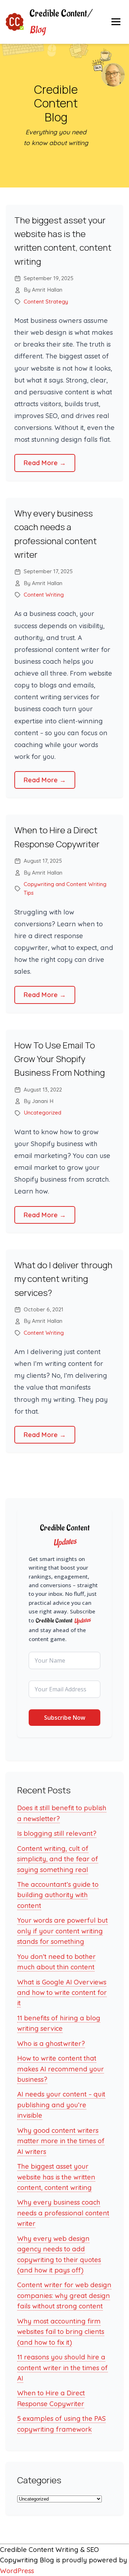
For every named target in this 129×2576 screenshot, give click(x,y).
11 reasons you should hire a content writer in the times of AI (63, 2368)
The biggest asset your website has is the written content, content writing (56, 2177)
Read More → (45, 463)
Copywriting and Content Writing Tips (65, 888)
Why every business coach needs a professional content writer (63, 2213)
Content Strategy (46, 302)
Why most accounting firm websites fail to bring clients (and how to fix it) (61, 2332)
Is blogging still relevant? (57, 1833)
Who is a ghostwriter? (51, 2044)
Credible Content (61, 22)
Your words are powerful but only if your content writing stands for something (63, 1931)
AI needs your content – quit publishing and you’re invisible (61, 2105)
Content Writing (44, 595)
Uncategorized (42, 1113)
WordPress (17, 2571)
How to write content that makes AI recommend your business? (61, 2069)
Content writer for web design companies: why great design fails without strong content (64, 2295)
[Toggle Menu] (116, 22)
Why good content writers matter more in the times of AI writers (61, 2141)
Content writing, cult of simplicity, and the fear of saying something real (58, 1859)
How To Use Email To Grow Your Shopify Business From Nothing (60, 1059)
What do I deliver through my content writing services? (63, 1279)
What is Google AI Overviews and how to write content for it (62, 1993)
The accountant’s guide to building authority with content (58, 1895)
